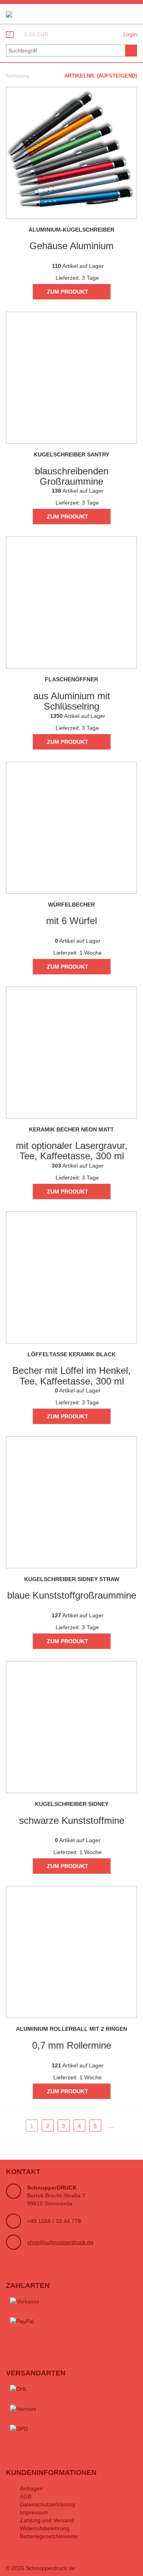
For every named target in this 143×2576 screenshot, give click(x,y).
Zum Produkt (68, 292)
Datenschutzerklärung (47, 2504)
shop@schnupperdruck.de (60, 2242)
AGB (26, 2496)
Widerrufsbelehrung (45, 2528)
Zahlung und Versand (47, 2520)
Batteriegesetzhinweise (49, 2536)
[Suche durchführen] (131, 51)
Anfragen (31, 2488)
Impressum (34, 2512)
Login (130, 34)
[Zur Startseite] (9, 14)
